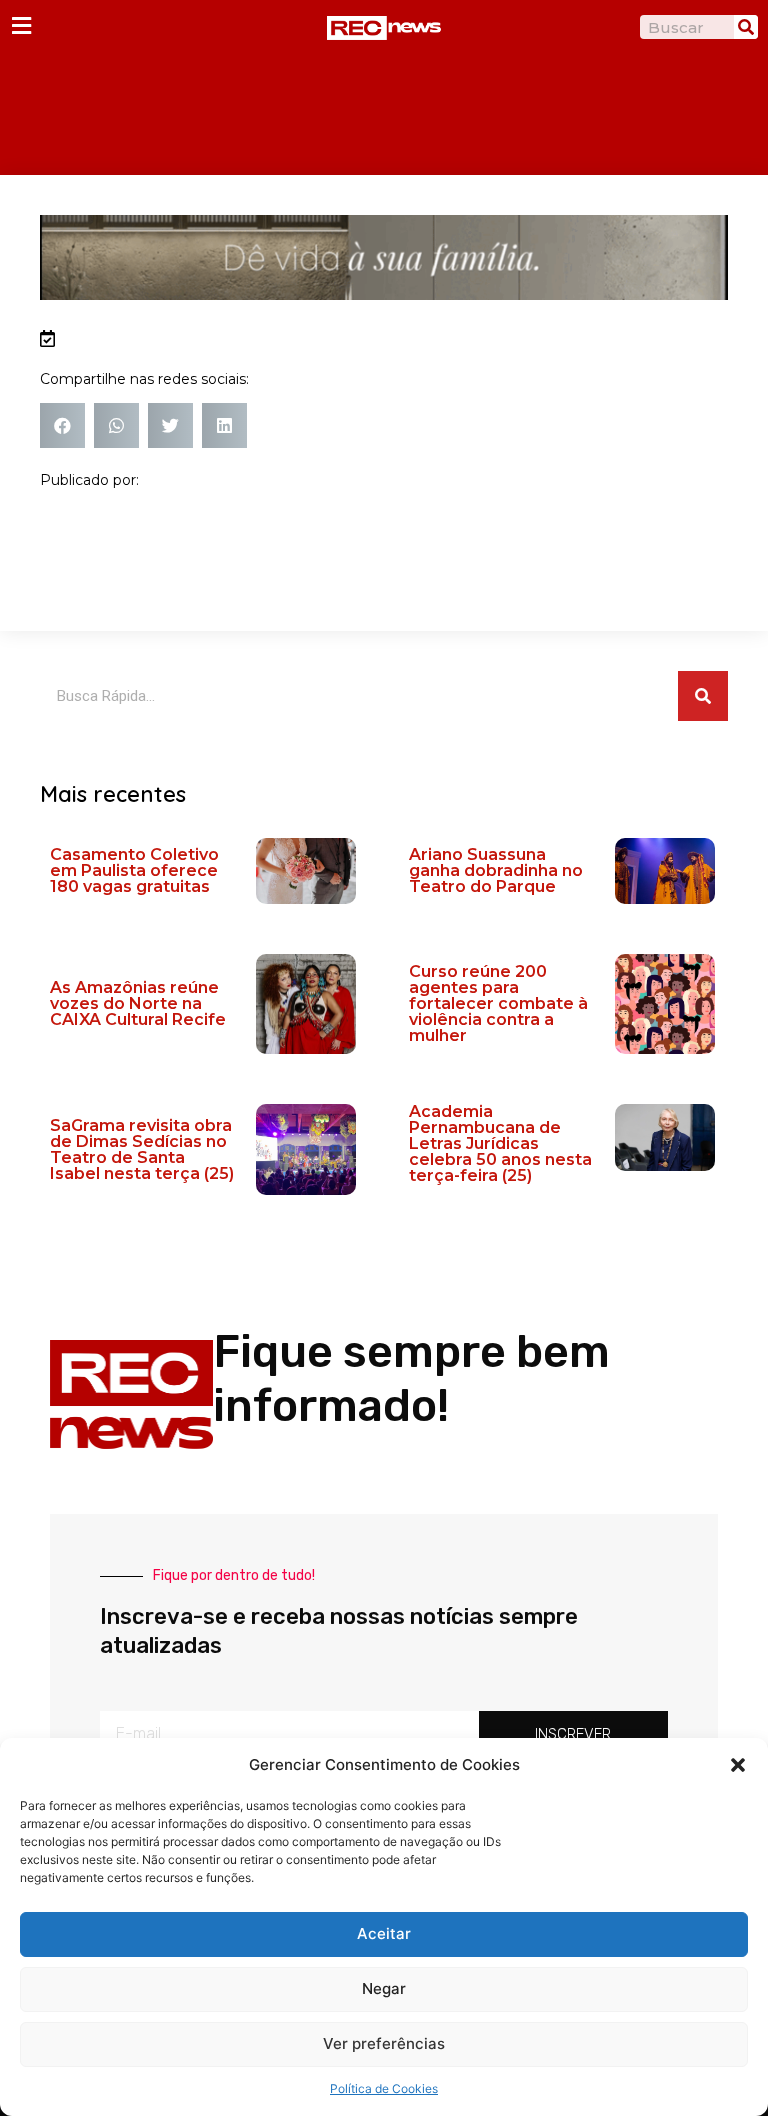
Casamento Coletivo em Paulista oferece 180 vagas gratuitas (134, 870)
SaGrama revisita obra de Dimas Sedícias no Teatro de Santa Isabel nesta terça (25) (142, 1149)
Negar (384, 1988)
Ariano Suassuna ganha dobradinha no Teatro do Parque (496, 870)
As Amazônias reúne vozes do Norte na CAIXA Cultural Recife (138, 1003)
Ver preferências (384, 2043)
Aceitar (384, 1933)
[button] (738, 1765)
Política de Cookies (384, 2088)
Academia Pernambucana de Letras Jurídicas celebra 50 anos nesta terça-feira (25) (500, 1143)
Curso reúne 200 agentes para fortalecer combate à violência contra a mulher (498, 1003)
